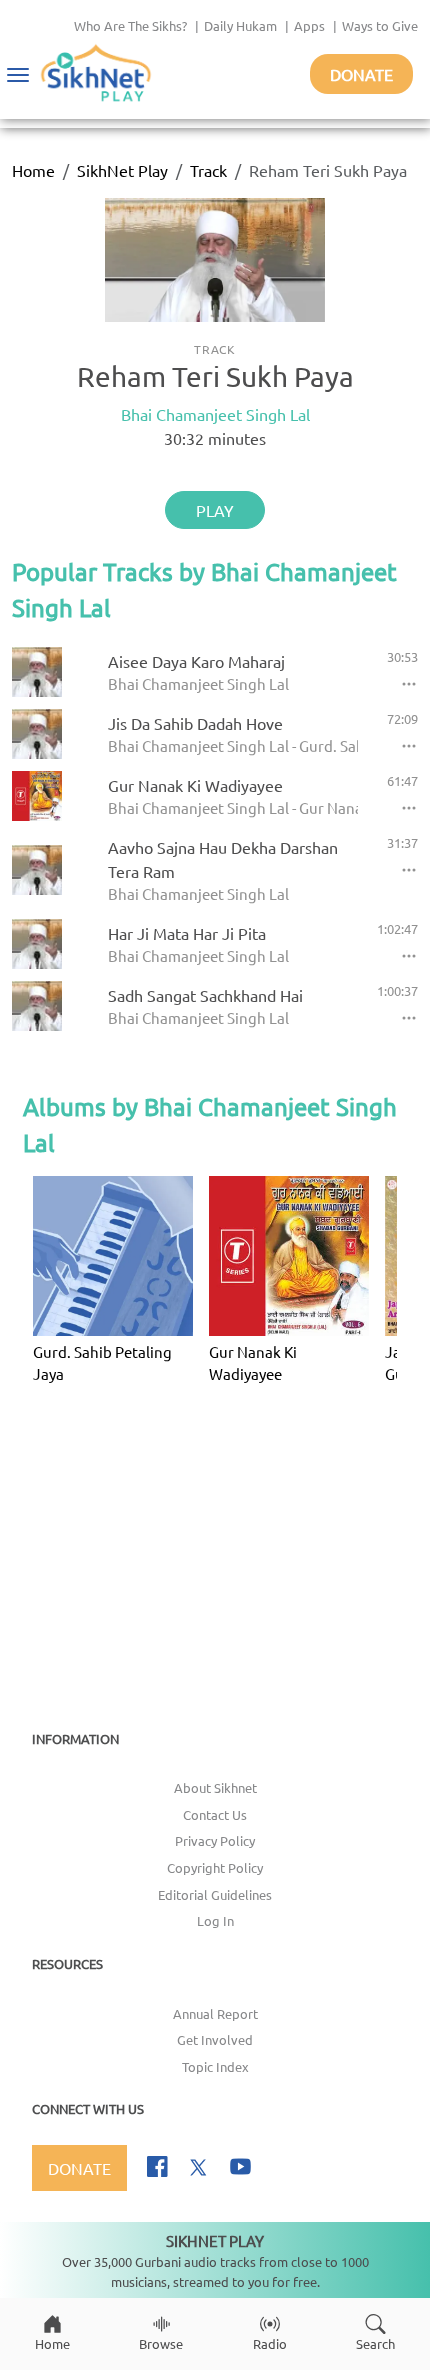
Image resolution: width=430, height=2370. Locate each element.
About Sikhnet (215, 1787)
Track (208, 170)
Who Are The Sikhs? (130, 25)
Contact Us (215, 1814)
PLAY (215, 510)
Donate (361, 74)
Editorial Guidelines (215, 1894)
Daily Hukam (240, 25)
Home (33, 170)
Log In (215, 1920)
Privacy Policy (215, 1840)
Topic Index (215, 2066)
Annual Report (215, 2013)
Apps (309, 25)
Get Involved (215, 2039)
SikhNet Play (122, 170)
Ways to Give (380, 25)
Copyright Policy (215, 1867)
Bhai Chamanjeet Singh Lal (215, 414)
